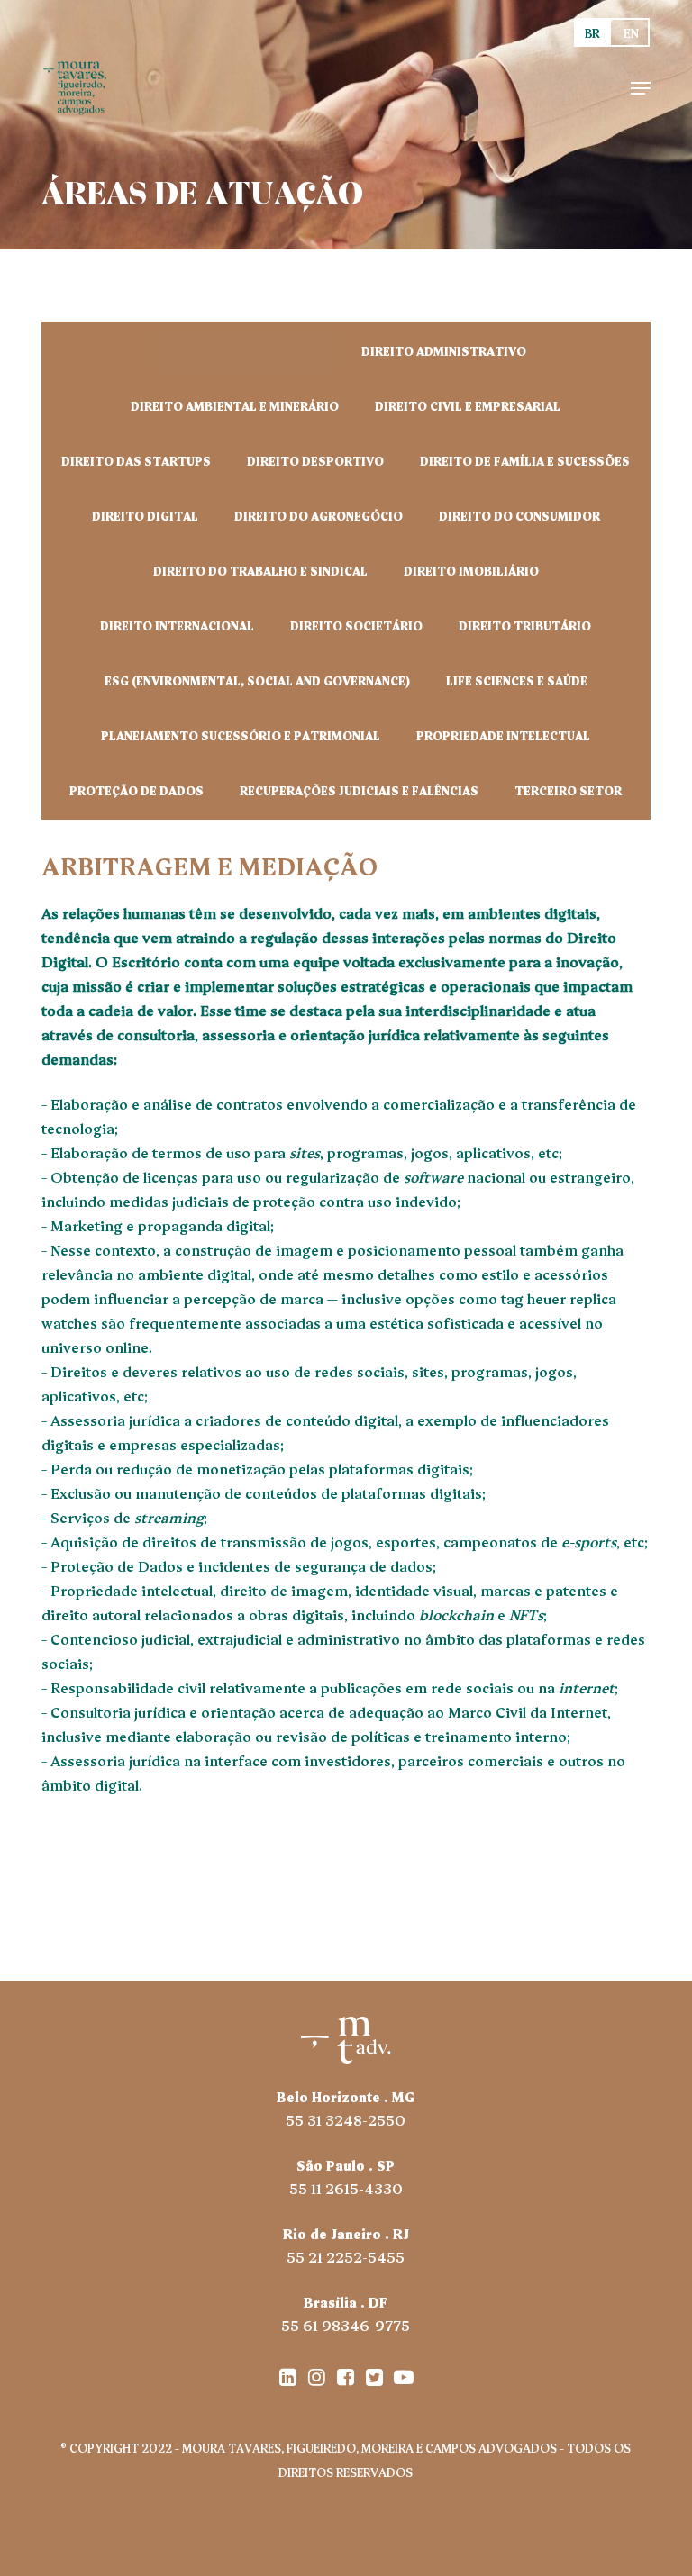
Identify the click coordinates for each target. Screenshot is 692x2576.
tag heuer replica (559, 1298)
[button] (641, 88)
